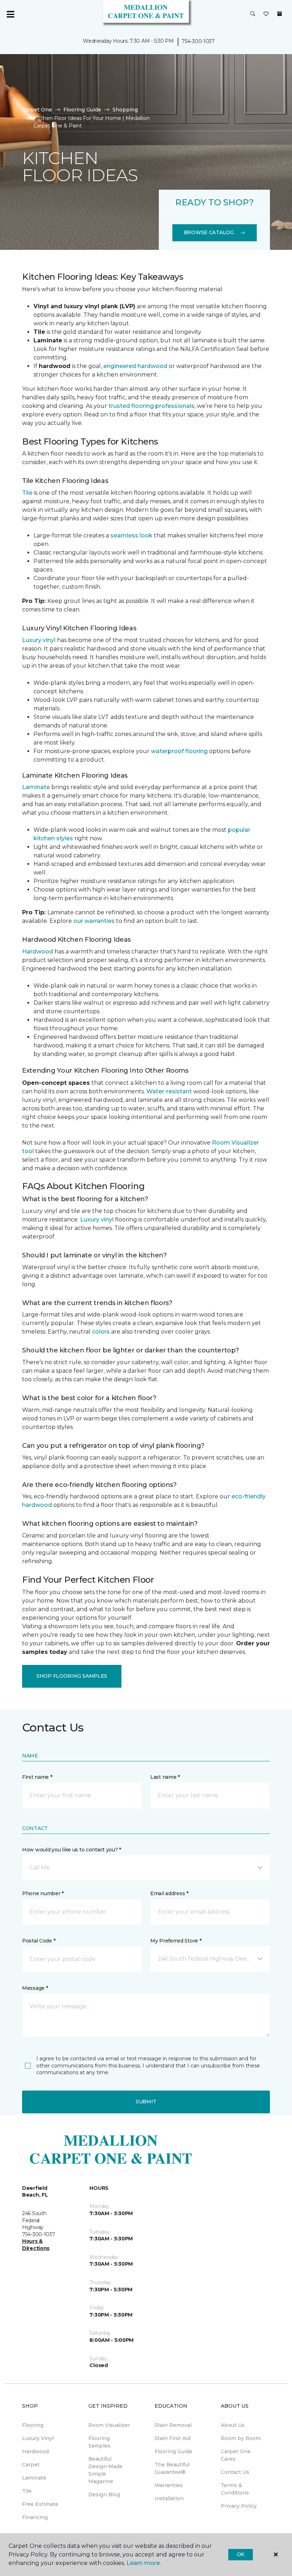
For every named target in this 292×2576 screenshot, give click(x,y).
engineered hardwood (135, 366)
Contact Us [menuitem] (235, 2472)
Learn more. (144, 2563)
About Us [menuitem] (233, 2425)
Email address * (169, 1893)
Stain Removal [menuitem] (173, 2425)
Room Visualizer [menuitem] (109, 2425)
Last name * (165, 1777)
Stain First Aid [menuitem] (173, 2438)
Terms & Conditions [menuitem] (235, 2489)
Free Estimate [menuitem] (40, 2504)
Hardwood (38, 951)
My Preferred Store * (176, 1941)
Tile (27, 493)
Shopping (125, 110)
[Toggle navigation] (10, 14)
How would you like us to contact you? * (72, 1850)
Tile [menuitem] (27, 2491)
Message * (35, 1988)
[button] (253, 14)
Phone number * (43, 1893)
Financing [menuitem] (35, 2517)
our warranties (94, 921)
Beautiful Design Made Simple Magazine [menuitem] (105, 2470)
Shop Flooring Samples (72, 1676)
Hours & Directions (36, 2245)
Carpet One (37, 110)
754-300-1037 (198, 41)
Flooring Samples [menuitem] (99, 2442)
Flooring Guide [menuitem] (173, 2451)
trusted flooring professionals (152, 406)
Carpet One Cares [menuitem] (236, 2455)
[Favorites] (266, 14)
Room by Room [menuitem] (241, 2438)
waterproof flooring (179, 751)
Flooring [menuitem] (33, 2425)
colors (101, 1332)
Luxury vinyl (39, 640)
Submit (146, 2102)
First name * (37, 1777)
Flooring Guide (82, 110)
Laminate (36, 787)
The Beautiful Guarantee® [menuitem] (172, 2468)
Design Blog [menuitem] (104, 2494)
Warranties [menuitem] (169, 2485)
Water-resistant (169, 1091)
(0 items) (280, 14)
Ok (241, 2554)
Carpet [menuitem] (31, 2465)
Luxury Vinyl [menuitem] (38, 2438)
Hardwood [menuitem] (35, 2451)
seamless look (131, 535)
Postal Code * (39, 1941)
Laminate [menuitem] (34, 2478)
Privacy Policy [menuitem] (239, 2506)
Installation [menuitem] (169, 2498)
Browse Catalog (209, 232)
